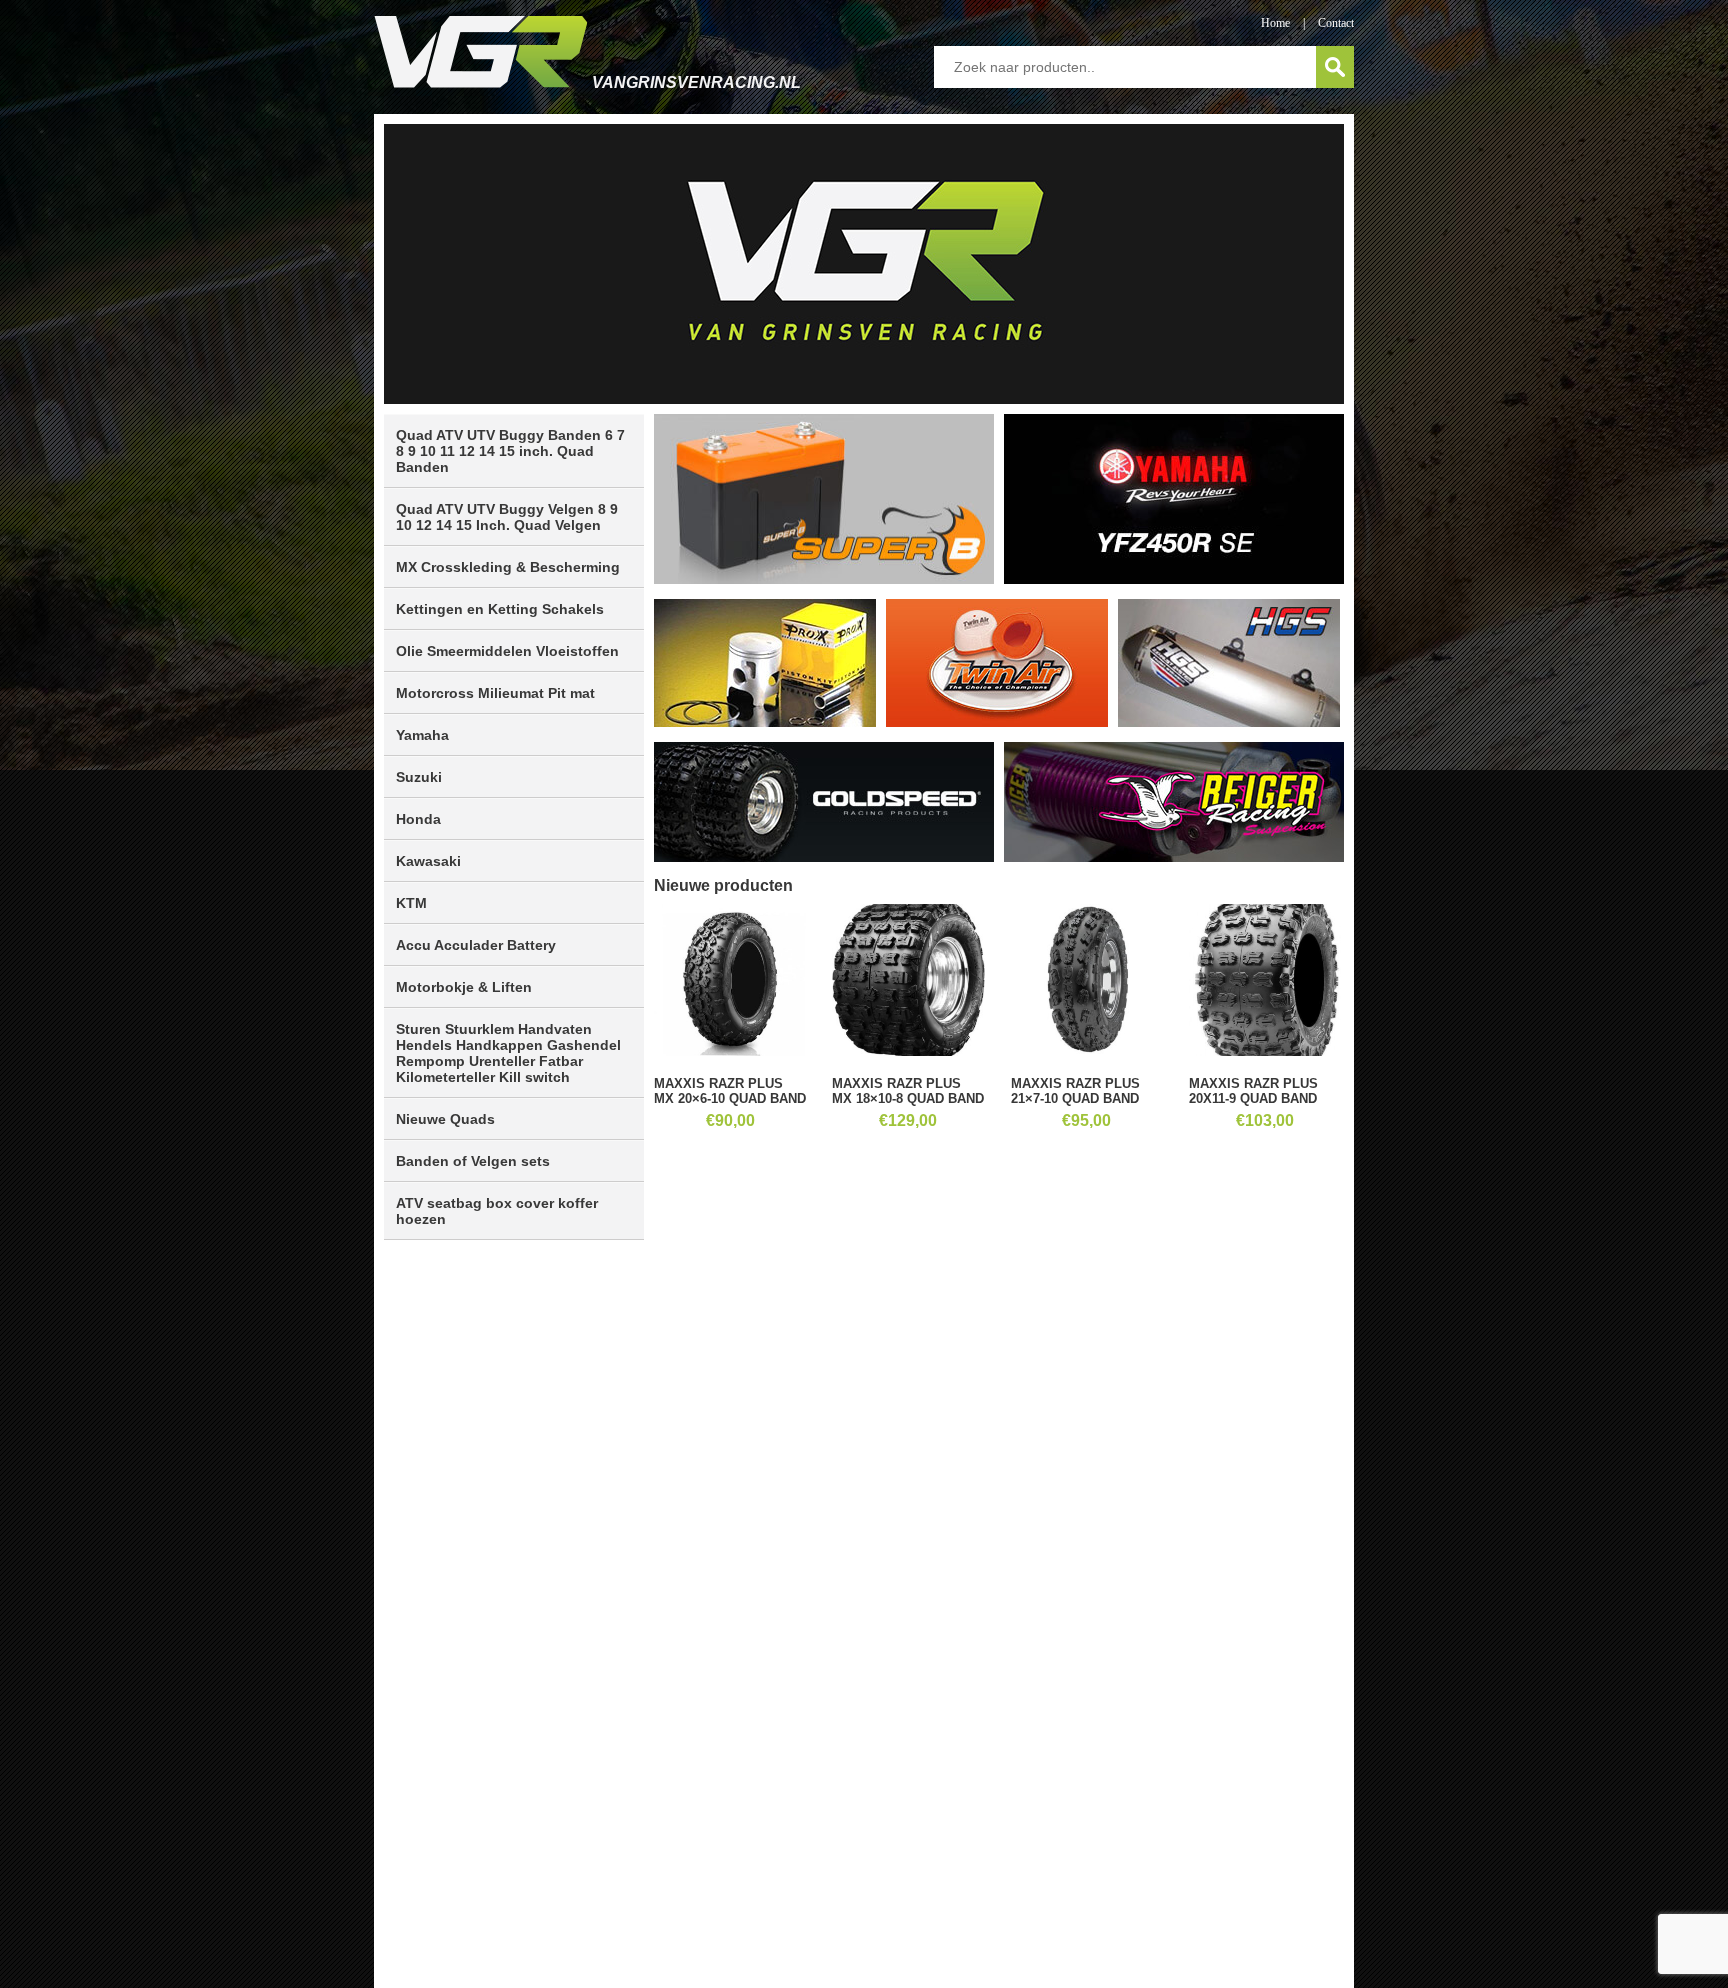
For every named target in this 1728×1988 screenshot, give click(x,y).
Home (1275, 23)
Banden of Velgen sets (473, 1161)
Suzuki (419, 777)
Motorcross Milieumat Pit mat (495, 693)
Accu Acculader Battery (476, 945)
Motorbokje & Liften (464, 987)
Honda (418, 819)
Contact (1336, 23)
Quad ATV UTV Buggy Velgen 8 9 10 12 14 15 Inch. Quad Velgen (507, 517)
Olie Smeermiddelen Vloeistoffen (507, 651)
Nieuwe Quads (445, 1119)
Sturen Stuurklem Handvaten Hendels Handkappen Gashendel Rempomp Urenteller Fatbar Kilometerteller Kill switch (508, 1053)
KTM (411, 903)
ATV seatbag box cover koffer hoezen (497, 1211)
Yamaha (422, 735)
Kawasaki (428, 861)
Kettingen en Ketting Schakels (500, 609)
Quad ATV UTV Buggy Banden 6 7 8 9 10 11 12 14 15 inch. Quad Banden (510, 451)
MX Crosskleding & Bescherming (508, 567)
